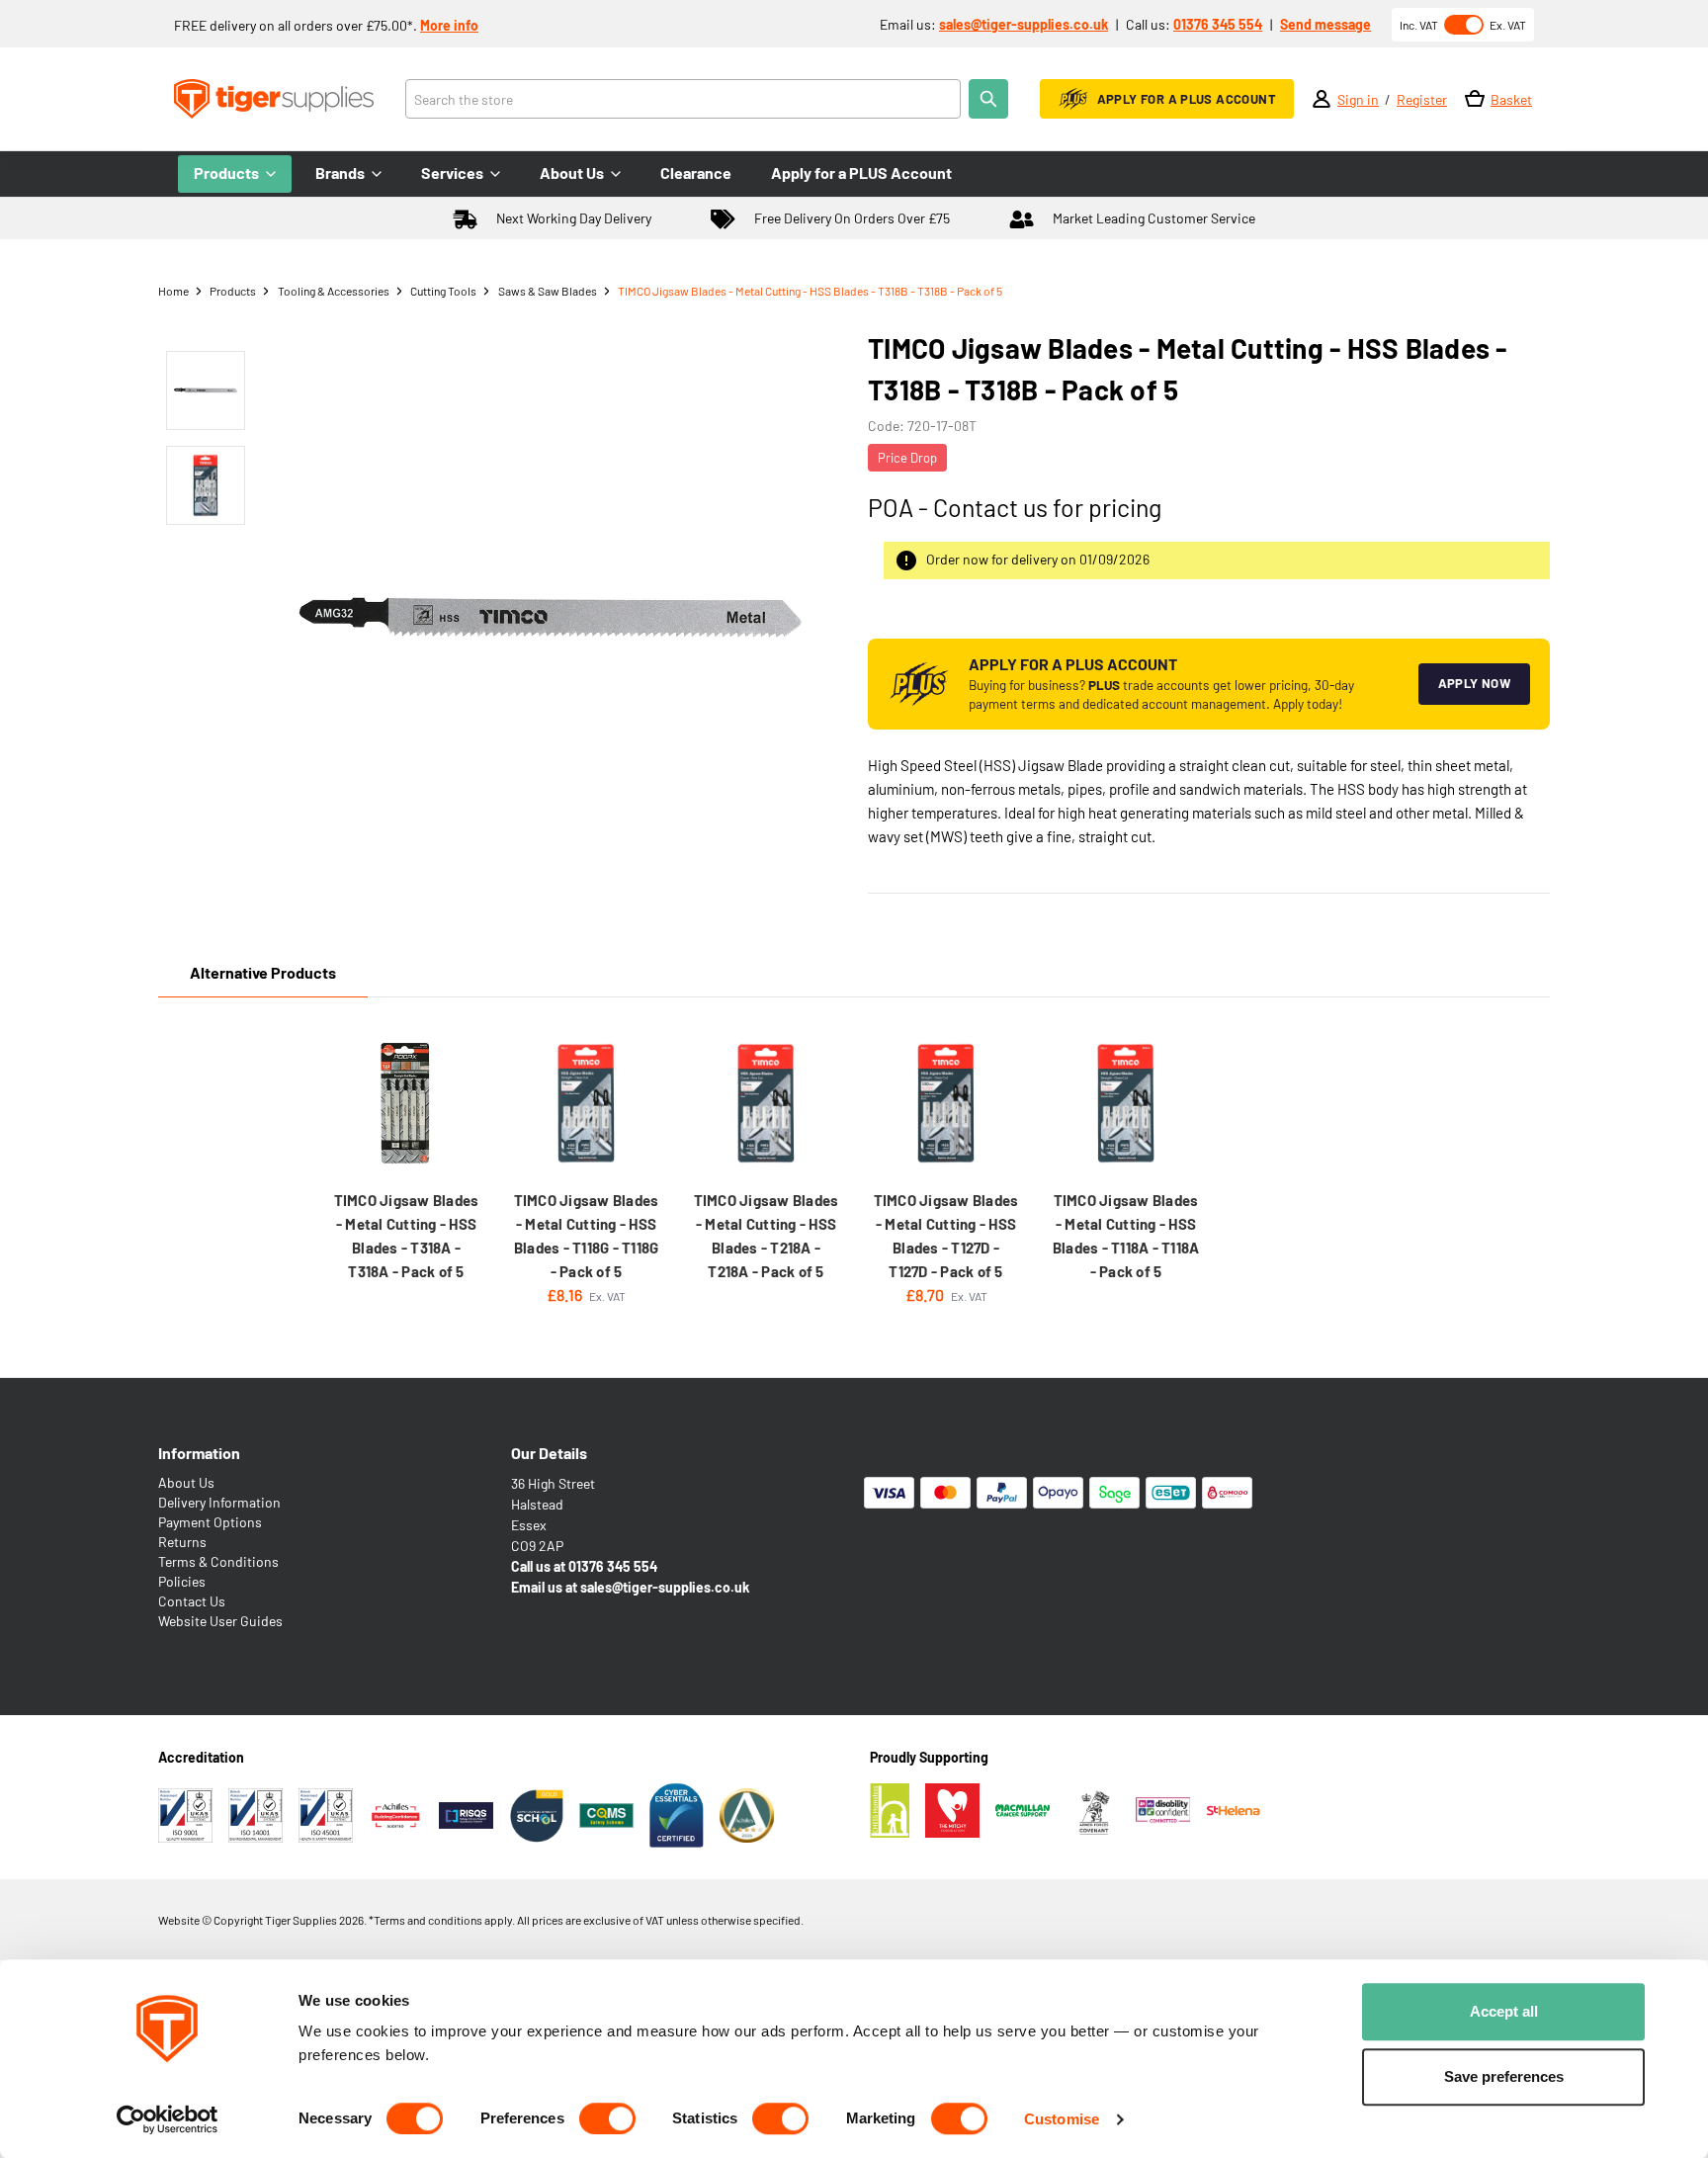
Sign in (1358, 99)
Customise (1062, 2119)
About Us (186, 1482)
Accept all (1504, 2011)
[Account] (1322, 99)
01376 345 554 (1218, 24)
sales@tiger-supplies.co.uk (1024, 24)
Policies (182, 1581)
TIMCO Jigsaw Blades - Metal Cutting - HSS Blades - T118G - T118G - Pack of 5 (587, 1236)
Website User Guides (220, 1621)
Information (199, 1453)
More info (449, 25)
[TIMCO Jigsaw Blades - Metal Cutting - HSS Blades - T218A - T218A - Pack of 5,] (766, 1103)
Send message (1325, 24)
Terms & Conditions (218, 1561)
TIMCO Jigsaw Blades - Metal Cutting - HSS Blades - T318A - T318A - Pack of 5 (407, 1236)
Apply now (1475, 683)
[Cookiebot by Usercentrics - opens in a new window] (168, 2119)
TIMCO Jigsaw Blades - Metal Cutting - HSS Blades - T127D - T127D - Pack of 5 (946, 1236)
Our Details (549, 1453)
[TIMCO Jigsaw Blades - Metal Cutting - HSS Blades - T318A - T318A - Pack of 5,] (406, 1103)
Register (1422, 99)
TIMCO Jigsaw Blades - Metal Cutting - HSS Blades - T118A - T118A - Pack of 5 (1126, 1236)
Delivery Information (219, 1502)
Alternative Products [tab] (263, 972)
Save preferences (1504, 2076)
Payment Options (210, 1522)
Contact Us (192, 1601)
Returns (182, 1542)
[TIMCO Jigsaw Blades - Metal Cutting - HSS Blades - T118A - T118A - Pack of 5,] (1126, 1103)
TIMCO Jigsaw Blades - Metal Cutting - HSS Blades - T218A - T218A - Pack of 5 (767, 1236)
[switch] (607, 2118)
